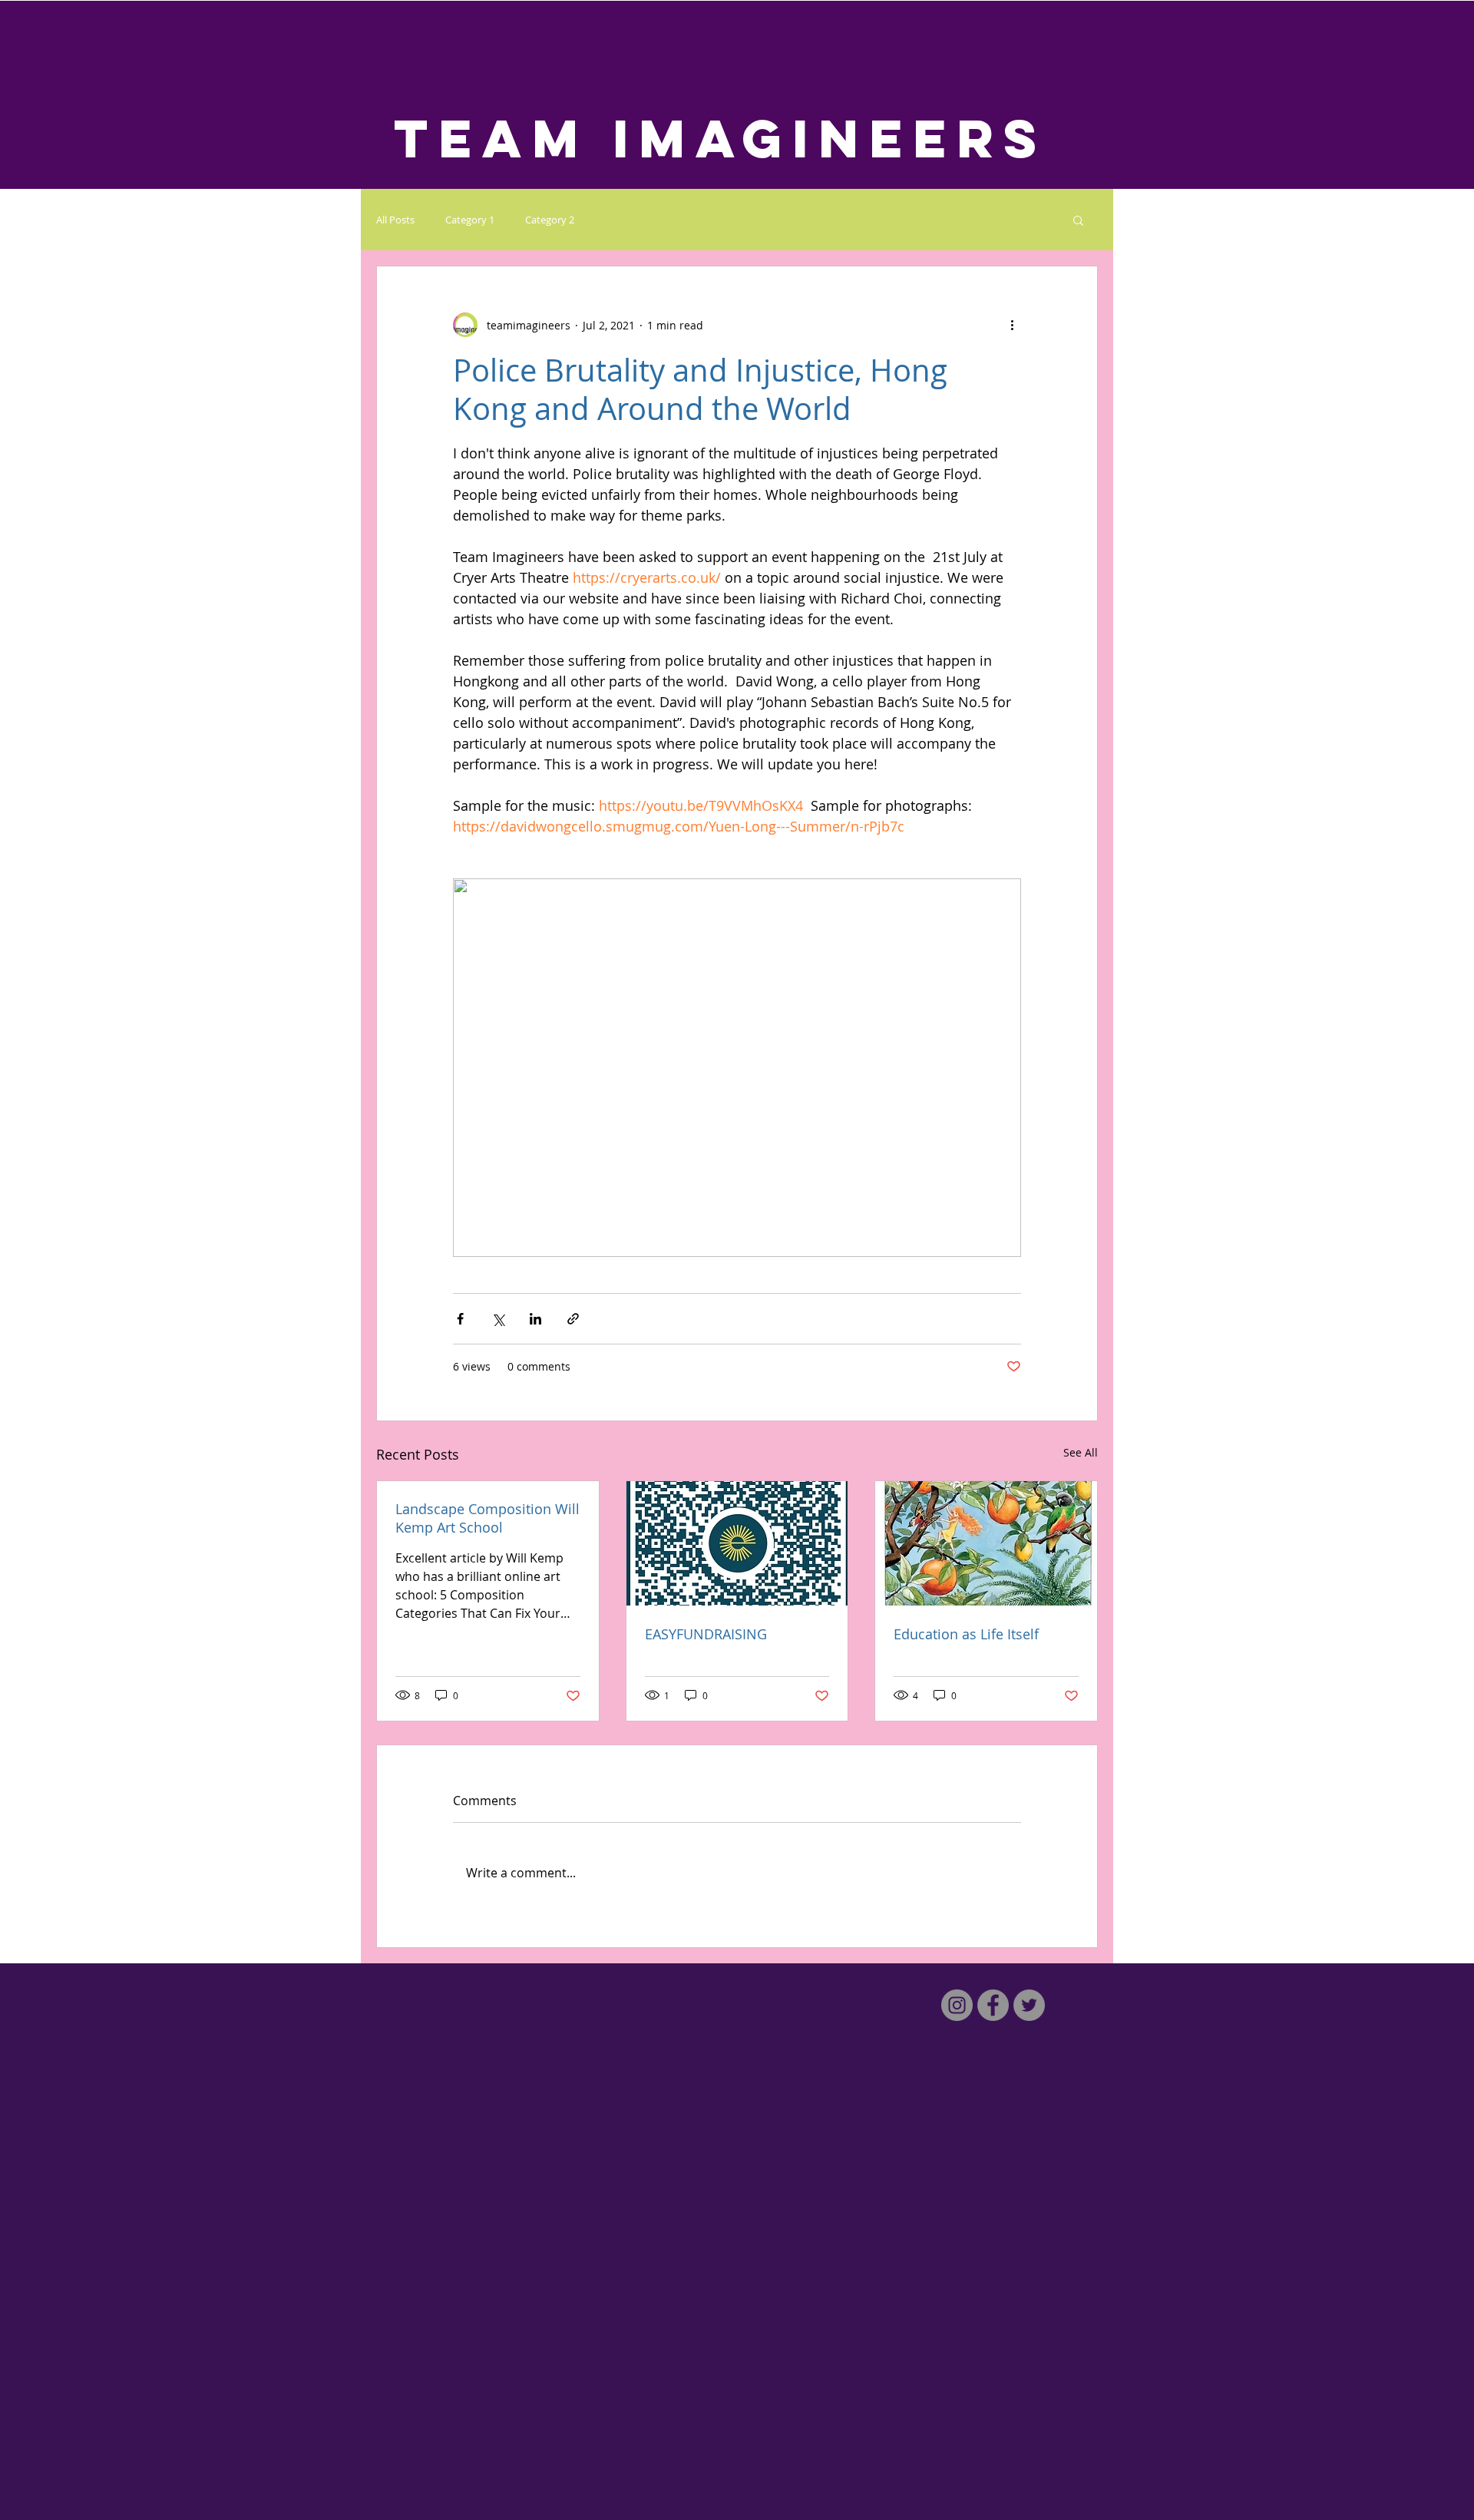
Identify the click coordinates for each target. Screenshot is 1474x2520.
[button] (1078, 220)
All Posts (395, 220)
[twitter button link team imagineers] (1029, 2005)
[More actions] (1012, 325)
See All (1081, 1452)
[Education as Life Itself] (986, 1543)
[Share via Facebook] (460, 1319)
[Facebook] (993, 2005)
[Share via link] (573, 1319)
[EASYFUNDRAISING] (737, 1543)
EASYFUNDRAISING (706, 1634)
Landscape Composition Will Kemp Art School (487, 1518)
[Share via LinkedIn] (535, 1319)
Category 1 (470, 220)
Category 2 (550, 220)
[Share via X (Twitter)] (498, 1319)
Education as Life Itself (966, 1634)
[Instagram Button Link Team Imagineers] (957, 2005)
